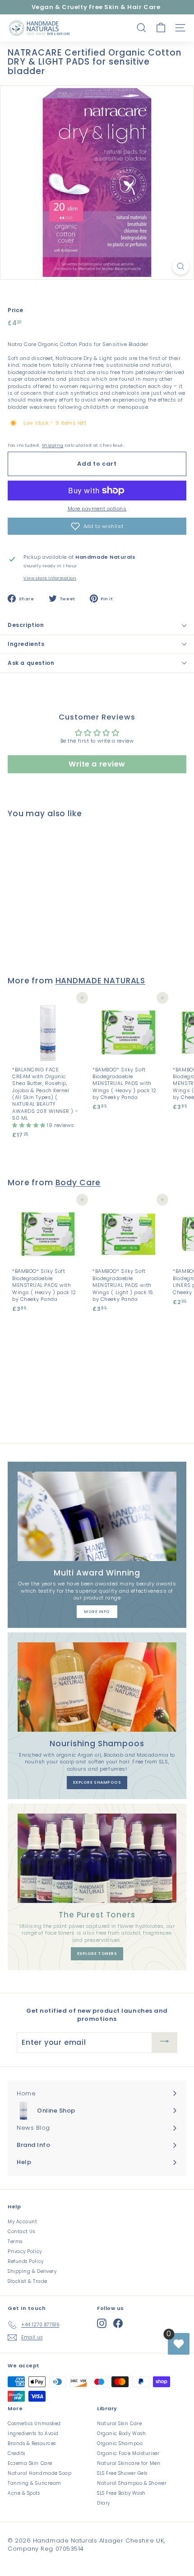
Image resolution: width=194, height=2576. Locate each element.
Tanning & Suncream (35, 2483)
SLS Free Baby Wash (121, 2493)
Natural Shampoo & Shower (132, 2483)
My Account (23, 2222)
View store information (50, 578)
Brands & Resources (32, 2443)
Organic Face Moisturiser (128, 2453)
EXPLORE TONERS (97, 1954)
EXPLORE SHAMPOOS (97, 1782)
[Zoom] (181, 266)
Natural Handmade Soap (40, 2473)
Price (16, 310)
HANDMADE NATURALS (101, 981)
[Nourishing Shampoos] (97, 1687)
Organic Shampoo (120, 2443)
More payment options (97, 509)
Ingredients (26, 644)
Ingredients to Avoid (33, 2433)
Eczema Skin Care (30, 2463)
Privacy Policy (25, 2251)
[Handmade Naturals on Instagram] (102, 2323)
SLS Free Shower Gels (122, 2473)
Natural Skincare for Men (129, 2463)
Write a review (97, 764)
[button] (97, 526)
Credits (16, 2453)
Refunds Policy (26, 2261)
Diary (104, 2503)
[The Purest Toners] (97, 1858)
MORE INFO (97, 1612)
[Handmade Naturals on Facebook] (118, 2323)
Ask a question (31, 663)
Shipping (53, 445)
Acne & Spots (24, 2493)
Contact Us (21, 2232)
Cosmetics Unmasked (34, 2424)
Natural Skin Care (119, 2424)
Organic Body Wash (121, 2433)
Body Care (78, 1183)
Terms (15, 2242)
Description (26, 625)
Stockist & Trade (28, 2281)
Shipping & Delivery (32, 2271)
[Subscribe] (165, 2042)
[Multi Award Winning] (97, 1516)
